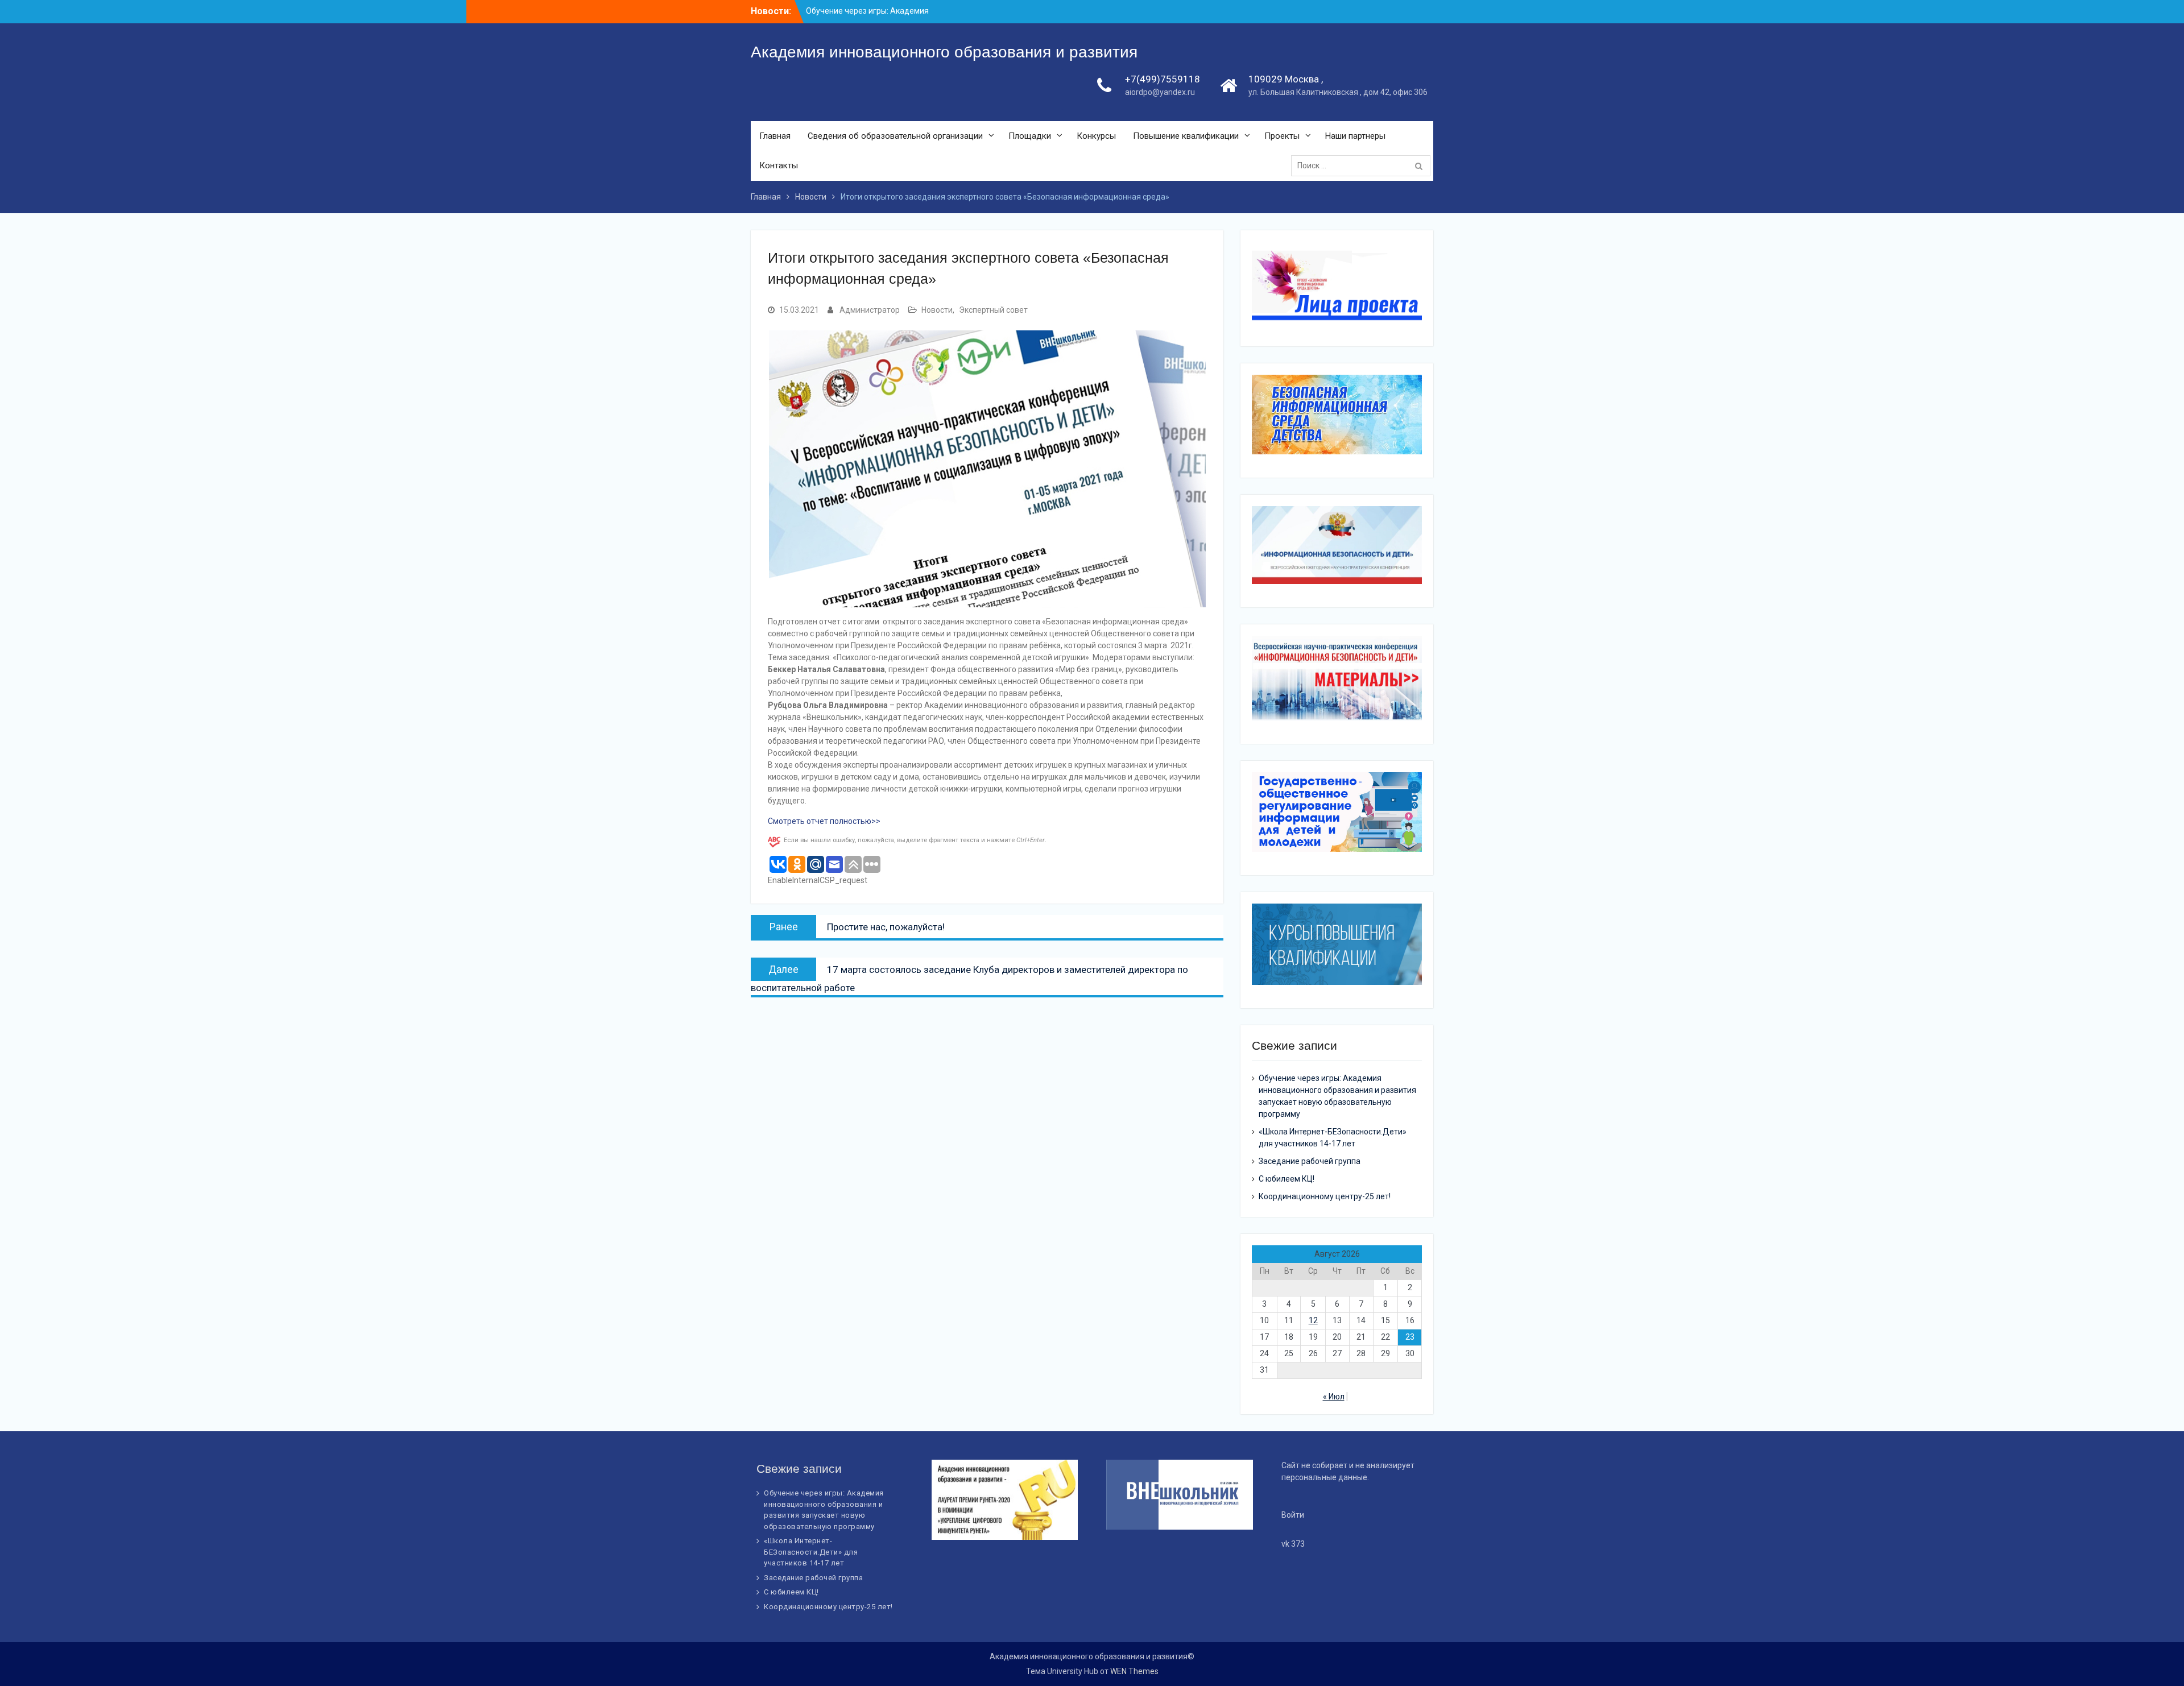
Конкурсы (1096, 136)
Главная (775, 136)
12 (1313, 1320)
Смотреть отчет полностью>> (824, 821)
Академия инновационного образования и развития (944, 52)
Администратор (870, 310)
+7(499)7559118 (1163, 79)
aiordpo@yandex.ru (1160, 92)
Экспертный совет (993, 310)
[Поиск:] (1364, 165)
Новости (937, 310)
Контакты (779, 165)
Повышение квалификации (1186, 136)
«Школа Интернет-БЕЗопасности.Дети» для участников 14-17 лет (811, 1552)
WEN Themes (1134, 1671)
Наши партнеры (1355, 136)
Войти (1293, 1515)
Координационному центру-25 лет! (1325, 1196)
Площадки (1030, 136)
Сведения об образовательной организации (895, 136)
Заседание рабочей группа (1310, 1161)
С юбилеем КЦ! (1287, 1179)
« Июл (1334, 1397)
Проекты (1282, 136)
